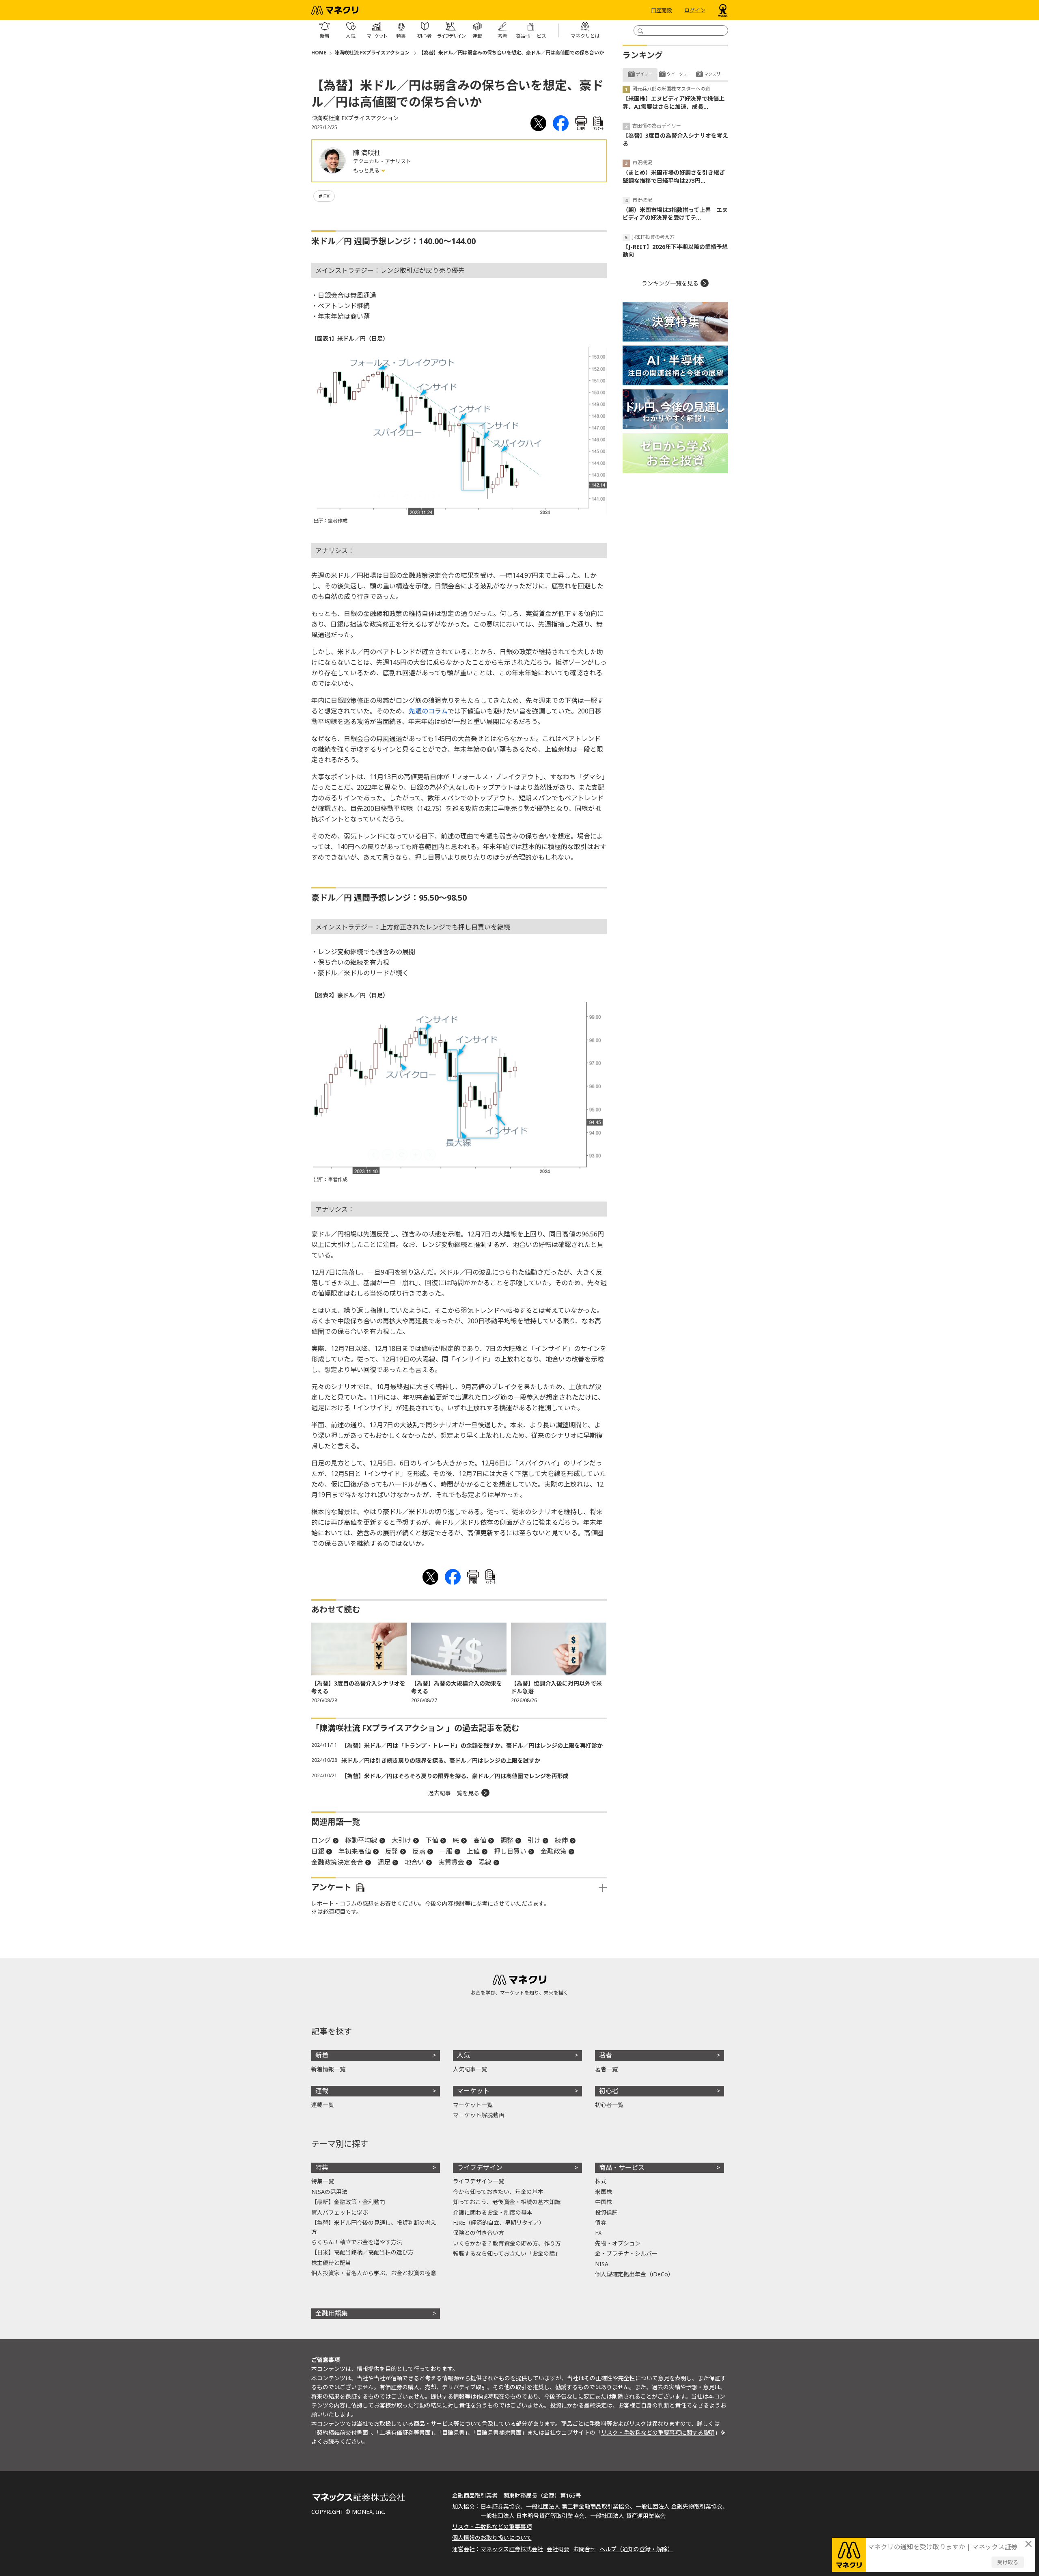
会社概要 (558, 2549)
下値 (432, 1840)
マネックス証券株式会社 (512, 2549)
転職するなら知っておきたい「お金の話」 (507, 2253)
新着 (322, 2055)
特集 (322, 2168)
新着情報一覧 (328, 2069)
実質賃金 (451, 1862)
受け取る (1008, 2562)
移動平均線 (361, 1840)
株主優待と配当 (331, 2263)
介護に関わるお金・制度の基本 (493, 2212)
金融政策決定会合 (337, 1862)
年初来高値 (355, 1851)
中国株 (604, 2202)
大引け (401, 1840)
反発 (392, 1851)
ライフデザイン (480, 2168)
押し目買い (510, 1851)
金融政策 (554, 1851)
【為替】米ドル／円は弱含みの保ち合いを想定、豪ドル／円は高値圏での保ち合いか (511, 53)
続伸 (561, 1840)
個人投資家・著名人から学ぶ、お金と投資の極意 (374, 2273)
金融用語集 (332, 2313)
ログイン (695, 10)
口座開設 (662, 10)
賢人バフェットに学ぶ (340, 2212)
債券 (601, 2223)
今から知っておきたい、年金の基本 (498, 2192)
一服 (446, 1851)
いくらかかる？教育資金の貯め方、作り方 (507, 2243)
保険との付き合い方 (479, 2233)
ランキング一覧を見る (670, 283)
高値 (480, 1840)
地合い (414, 1862)
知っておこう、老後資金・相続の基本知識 (507, 2202)
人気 (463, 2055)
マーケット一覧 (473, 2105)
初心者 (609, 2091)
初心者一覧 (609, 2105)
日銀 (318, 1851)
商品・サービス (622, 2168)
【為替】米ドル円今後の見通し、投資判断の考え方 (374, 2227)
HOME (319, 53)
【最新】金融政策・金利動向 (348, 2202)
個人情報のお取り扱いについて (492, 2538)
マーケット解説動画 (479, 2115)
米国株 (604, 2192)
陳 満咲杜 (367, 153)
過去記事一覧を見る (454, 1793)
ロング (321, 1840)
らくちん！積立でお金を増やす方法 (357, 2242)
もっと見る (367, 171)
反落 (419, 1851)
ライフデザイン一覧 (479, 2181)
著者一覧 (606, 2069)
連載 (322, 2091)
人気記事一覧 (470, 2069)
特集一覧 (323, 2181)
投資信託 (606, 2212)
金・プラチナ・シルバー (626, 2253)
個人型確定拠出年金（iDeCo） (634, 2274)
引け (534, 1840)
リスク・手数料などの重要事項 (492, 2527)
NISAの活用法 (329, 2192)
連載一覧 (323, 2105)
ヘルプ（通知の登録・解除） (636, 2549)
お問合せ (584, 2549)
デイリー (644, 74)
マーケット (473, 2091)
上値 (473, 1851)
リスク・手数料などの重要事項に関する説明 (658, 2432)
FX (326, 196)
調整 (507, 1840)
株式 (601, 2181)
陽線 (485, 1862)
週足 (384, 1862)
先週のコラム (428, 711)
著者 (606, 2055)
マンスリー (714, 74)
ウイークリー (679, 74)
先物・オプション (618, 2243)
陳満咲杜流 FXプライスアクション (373, 53)
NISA (602, 2264)
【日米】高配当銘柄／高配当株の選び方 (362, 2252)
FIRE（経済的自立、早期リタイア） (499, 2223)
